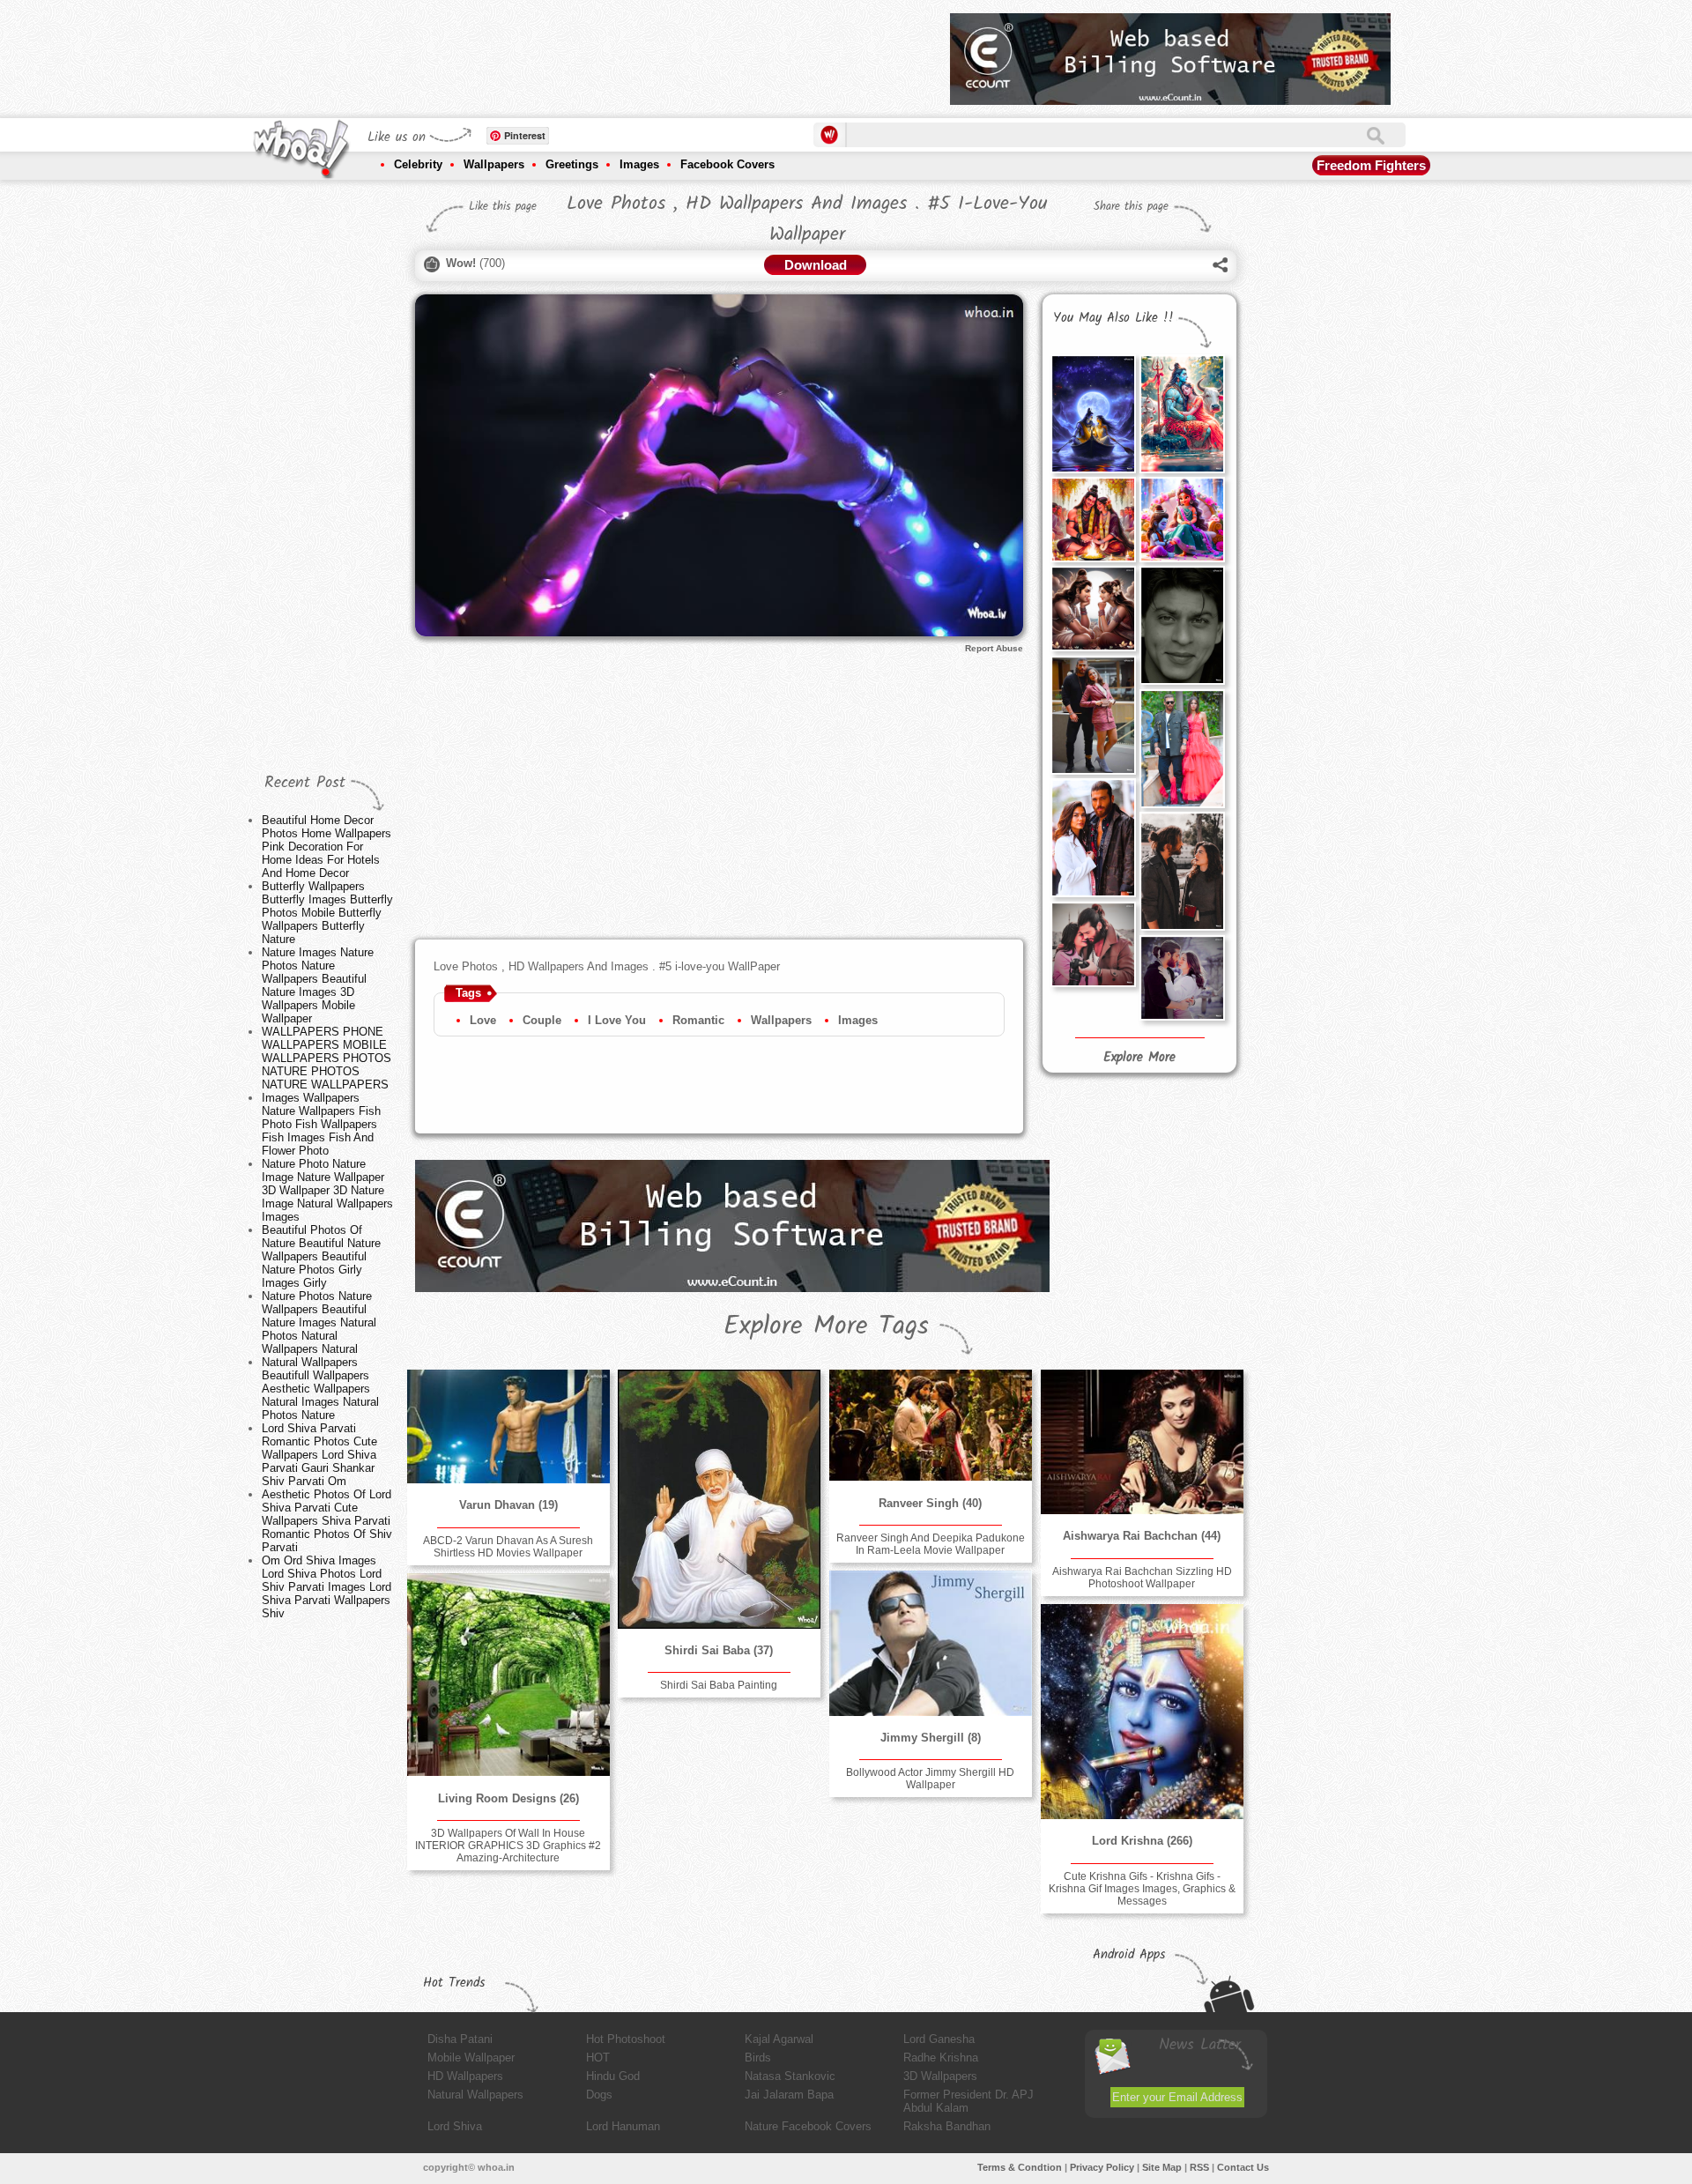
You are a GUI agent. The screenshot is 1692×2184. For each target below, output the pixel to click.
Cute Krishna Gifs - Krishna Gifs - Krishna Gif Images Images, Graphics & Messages (1142, 1889)
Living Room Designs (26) (508, 1798)
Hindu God (613, 2076)
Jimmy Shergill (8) (931, 1738)
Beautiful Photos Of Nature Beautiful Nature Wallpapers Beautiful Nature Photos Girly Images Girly (321, 1256)
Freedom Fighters (1371, 165)
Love (483, 1020)
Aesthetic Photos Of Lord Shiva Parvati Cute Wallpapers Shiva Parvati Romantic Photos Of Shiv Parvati (327, 1521)
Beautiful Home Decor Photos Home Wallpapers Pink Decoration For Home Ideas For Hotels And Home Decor (327, 847)
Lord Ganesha (939, 2039)
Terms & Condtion (1020, 2167)
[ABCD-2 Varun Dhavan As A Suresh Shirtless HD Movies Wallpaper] (508, 1426)
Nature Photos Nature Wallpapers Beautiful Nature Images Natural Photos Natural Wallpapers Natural (319, 1322)
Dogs (599, 2095)
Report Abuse (994, 648)
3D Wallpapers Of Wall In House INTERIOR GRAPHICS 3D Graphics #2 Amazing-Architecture (508, 1846)
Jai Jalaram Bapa (789, 2095)
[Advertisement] (616, 53)
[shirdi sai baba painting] (719, 1499)
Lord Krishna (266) (1142, 1841)
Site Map (1162, 2167)
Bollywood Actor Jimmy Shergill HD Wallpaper (930, 1779)
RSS (1199, 2167)
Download (816, 265)
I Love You (617, 1020)
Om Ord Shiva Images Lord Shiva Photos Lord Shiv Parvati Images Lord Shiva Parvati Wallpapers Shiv (327, 1587)
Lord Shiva (455, 2126)
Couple (542, 1020)
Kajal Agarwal (779, 2039)
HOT (598, 2058)
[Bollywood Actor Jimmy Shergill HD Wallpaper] (931, 1643)
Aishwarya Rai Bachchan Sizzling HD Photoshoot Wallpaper (1142, 1578)
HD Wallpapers (465, 2076)
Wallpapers (494, 164)
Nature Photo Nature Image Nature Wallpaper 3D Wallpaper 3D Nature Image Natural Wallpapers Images (327, 1190)
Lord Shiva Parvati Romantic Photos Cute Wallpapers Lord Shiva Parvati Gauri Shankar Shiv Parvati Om (319, 1455)
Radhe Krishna (941, 2058)
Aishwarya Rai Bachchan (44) (1142, 1536)
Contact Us (1243, 2167)
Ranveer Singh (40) (930, 1503)
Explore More (1139, 1058)
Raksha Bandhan (947, 2126)
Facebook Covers (727, 164)
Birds (758, 2058)
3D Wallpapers (940, 2076)
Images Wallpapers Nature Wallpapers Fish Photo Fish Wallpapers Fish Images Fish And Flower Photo (321, 1124)
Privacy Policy (1102, 2167)
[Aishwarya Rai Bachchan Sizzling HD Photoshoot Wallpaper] (1142, 1442)
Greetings (572, 164)
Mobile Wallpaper (471, 2058)
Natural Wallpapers (475, 2095)
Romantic (698, 1020)
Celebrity (418, 164)
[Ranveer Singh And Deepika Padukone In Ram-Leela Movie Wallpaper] (931, 1425)
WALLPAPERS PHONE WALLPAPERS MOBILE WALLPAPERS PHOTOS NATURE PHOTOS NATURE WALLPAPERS (327, 1058)
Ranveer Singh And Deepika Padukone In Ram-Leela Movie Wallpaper (931, 1544)
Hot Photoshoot (626, 2039)
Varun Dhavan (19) (508, 1505)
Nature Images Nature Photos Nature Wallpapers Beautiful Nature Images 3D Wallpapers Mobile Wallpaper (318, 985)
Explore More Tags (826, 1326)
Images (639, 164)
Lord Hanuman (623, 2126)
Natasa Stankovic (790, 2076)
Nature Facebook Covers (808, 2126)
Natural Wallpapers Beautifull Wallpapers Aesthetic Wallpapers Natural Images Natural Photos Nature (320, 1389)
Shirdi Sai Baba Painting (719, 1685)
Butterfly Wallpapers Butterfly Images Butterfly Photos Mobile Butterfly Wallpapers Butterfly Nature (327, 913)
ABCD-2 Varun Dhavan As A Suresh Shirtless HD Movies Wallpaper (508, 1547)
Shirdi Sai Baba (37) (719, 1650)
